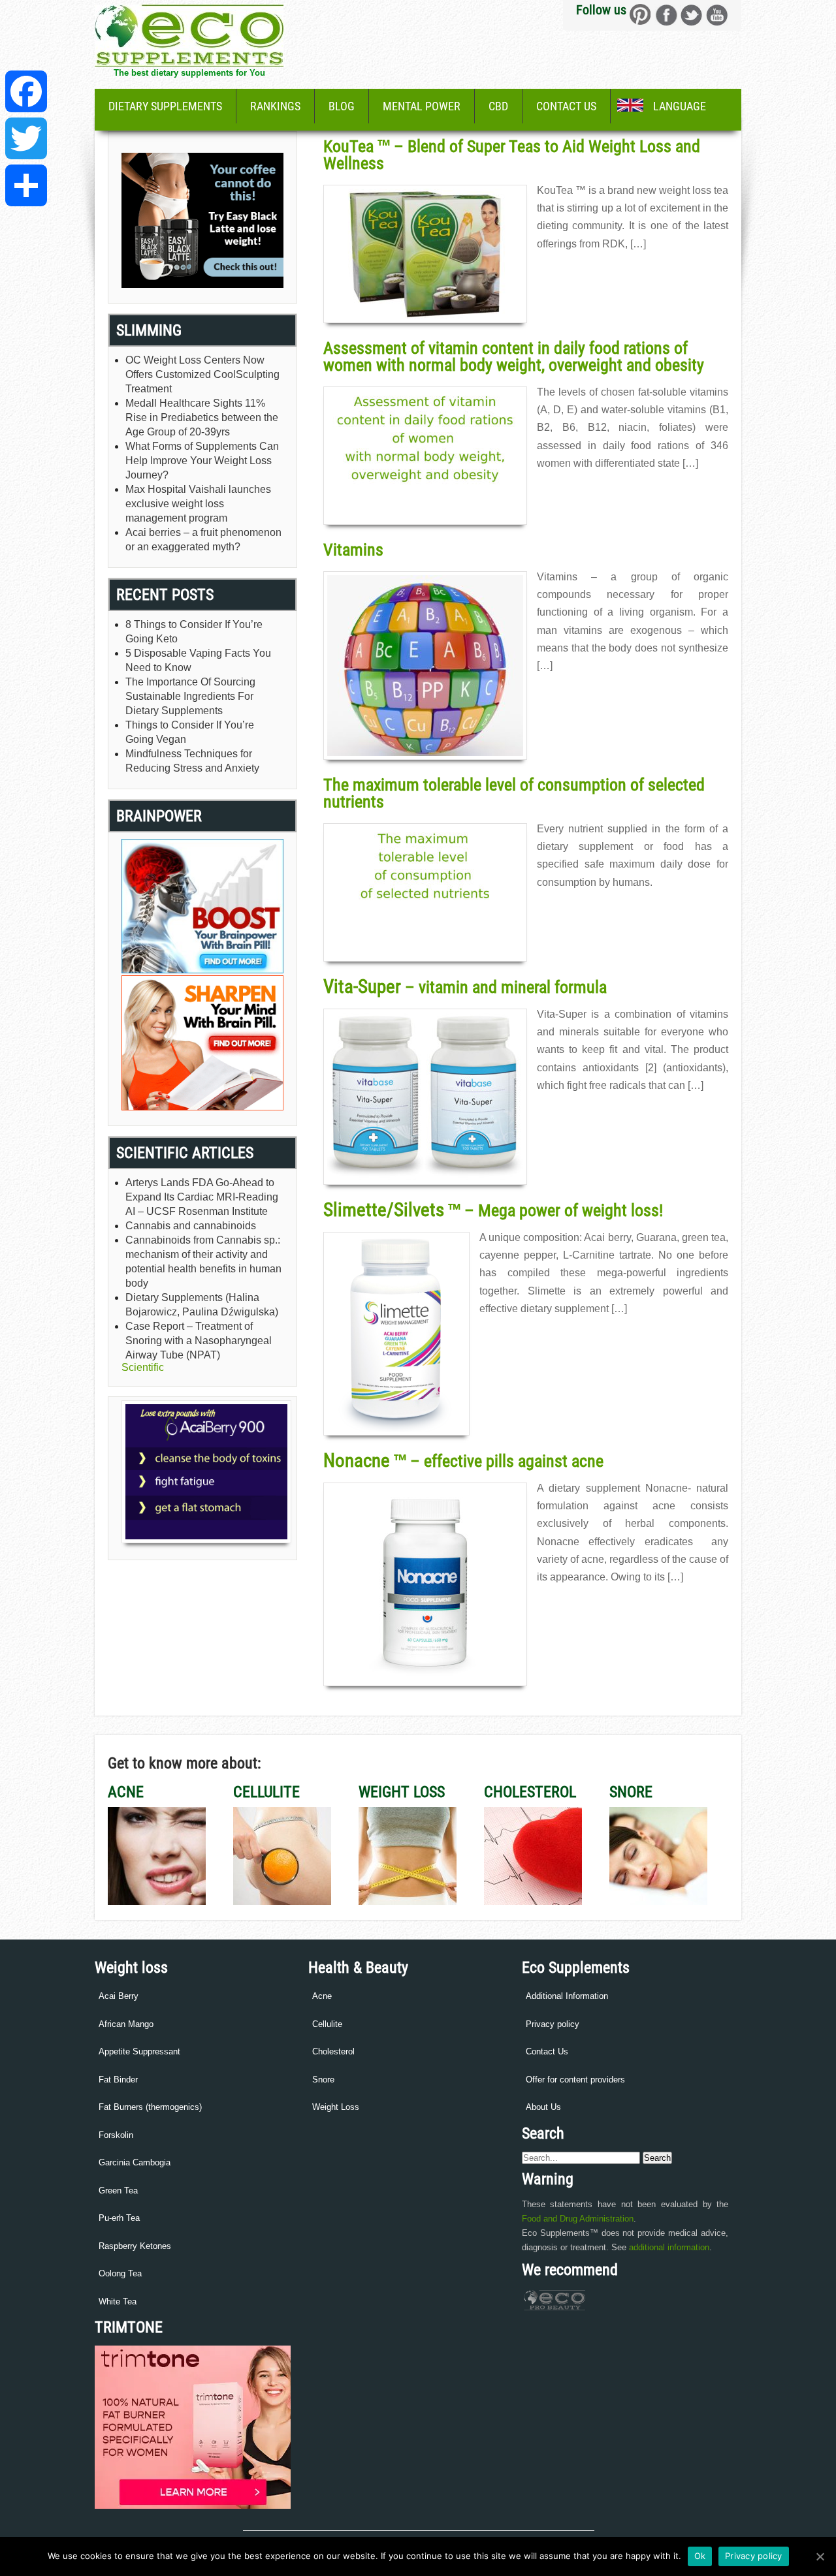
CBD (498, 106)
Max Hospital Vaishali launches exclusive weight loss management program (198, 504)
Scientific (143, 1367)
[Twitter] (26, 138)
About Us (543, 2107)
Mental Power (422, 106)
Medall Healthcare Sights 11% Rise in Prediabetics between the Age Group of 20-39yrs (202, 417)
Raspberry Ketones (135, 2246)
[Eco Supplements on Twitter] (691, 15)
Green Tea (118, 2191)
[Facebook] (26, 91)
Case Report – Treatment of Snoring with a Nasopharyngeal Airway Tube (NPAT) (199, 1341)
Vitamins (353, 550)
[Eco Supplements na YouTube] (717, 15)
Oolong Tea (120, 2273)
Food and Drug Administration (578, 2219)
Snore (323, 2080)
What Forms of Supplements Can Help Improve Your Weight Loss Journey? (202, 461)
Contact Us (566, 106)
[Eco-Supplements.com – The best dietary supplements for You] (189, 63)
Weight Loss (336, 2107)
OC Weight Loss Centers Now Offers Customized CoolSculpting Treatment (202, 374)
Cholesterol (333, 2051)
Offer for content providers (575, 2080)
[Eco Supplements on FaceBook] (640, 15)
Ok (700, 2556)
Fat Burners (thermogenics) (150, 2107)
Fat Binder (118, 2080)
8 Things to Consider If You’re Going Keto (194, 632)
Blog (342, 106)
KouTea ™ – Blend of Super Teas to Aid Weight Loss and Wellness (512, 155)
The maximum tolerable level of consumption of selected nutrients (514, 793)
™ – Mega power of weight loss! (493, 1210)
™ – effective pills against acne (463, 1461)
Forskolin (116, 2135)
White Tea (118, 2301)
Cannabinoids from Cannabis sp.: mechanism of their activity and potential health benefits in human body (203, 1262)
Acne (322, 1996)
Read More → (562, 272)
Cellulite (327, 2024)
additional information (669, 2247)
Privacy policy (553, 2024)
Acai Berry (119, 1996)
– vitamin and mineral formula (465, 987)
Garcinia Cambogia (135, 2162)
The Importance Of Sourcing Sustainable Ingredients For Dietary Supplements (190, 696)
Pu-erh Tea (119, 2218)
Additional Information (567, 1996)
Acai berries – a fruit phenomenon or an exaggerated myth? (203, 540)
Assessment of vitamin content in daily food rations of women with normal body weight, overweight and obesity (514, 356)
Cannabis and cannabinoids (191, 1226)
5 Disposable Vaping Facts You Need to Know (198, 660)
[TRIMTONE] (193, 2506)
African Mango (126, 2024)
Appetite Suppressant (139, 2051)
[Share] (26, 185)
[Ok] (820, 2556)
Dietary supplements (165, 106)
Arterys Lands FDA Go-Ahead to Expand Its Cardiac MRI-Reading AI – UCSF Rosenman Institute (202, 1197)
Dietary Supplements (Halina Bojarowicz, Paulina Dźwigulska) (202, 1305)
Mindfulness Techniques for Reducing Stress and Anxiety (192, 761)
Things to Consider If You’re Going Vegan (190, 732)
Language (680, 106)
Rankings (275, 106)
